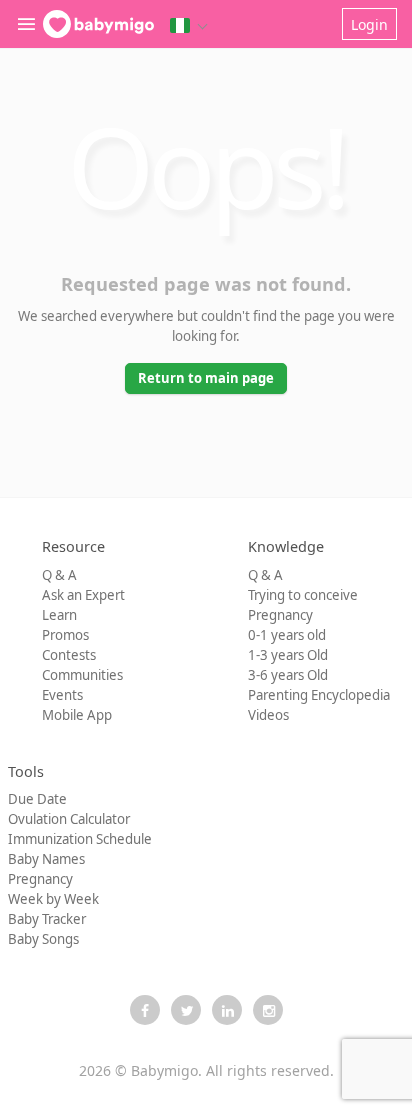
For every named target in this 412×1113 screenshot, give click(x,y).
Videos (268, 715)
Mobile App (77, 715)
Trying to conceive (303, 595)
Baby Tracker (47, 919)
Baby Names (46, 859)
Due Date (37, 799)
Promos (65, 635)
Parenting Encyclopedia (319, 695)
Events (62, 695)
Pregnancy (280, 615)
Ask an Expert (83, 595)
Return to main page (206, 378)
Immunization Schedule (80, 839)
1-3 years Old (288, 655)
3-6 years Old (288, 675)
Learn (59, 615)
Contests (69, 655)
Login (369, 24)
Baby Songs (43, 939)
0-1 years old (287, 635)
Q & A (59, 575)
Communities (82, 675)
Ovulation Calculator (69, 819)
